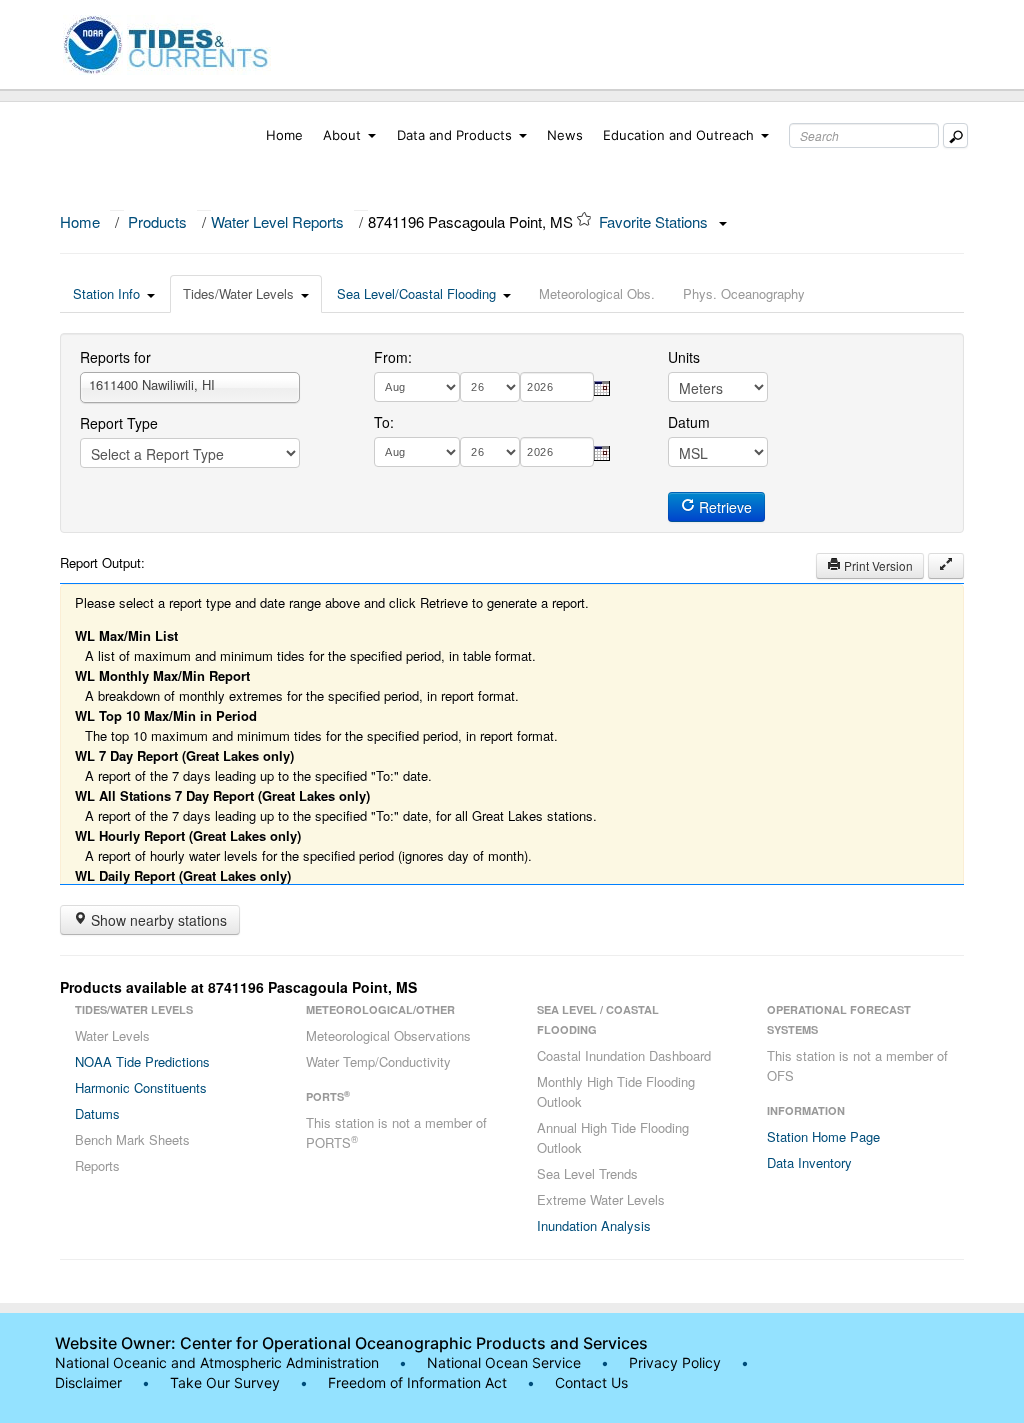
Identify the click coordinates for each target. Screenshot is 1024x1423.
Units (684, 357)
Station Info (106, 293)
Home (284, 135)
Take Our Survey (227, 1382)
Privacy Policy (675, 1362)
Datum (689, 422)
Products (157, 221)
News (565, 135)
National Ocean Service (504, 1362)
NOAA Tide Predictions (142, 1061)
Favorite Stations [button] (655, 221)
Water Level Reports (277, 221)
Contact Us (591, 1382)
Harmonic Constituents (141, 1087)
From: (393, 357)
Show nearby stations (157, 920)
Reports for (115, 357)
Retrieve (723, 507)
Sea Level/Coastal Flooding (416, 293)
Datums (97, 1113)
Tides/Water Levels (238, 293)
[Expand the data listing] (946, 566)
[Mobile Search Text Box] (955, 135)
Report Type (119, 423)
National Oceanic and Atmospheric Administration (217, 1362)
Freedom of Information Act (417, 1382)
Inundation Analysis (594, 1225)
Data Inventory (809, 1162)
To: (384, 422)
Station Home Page (823, 1136)
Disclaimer (88, 1382)
